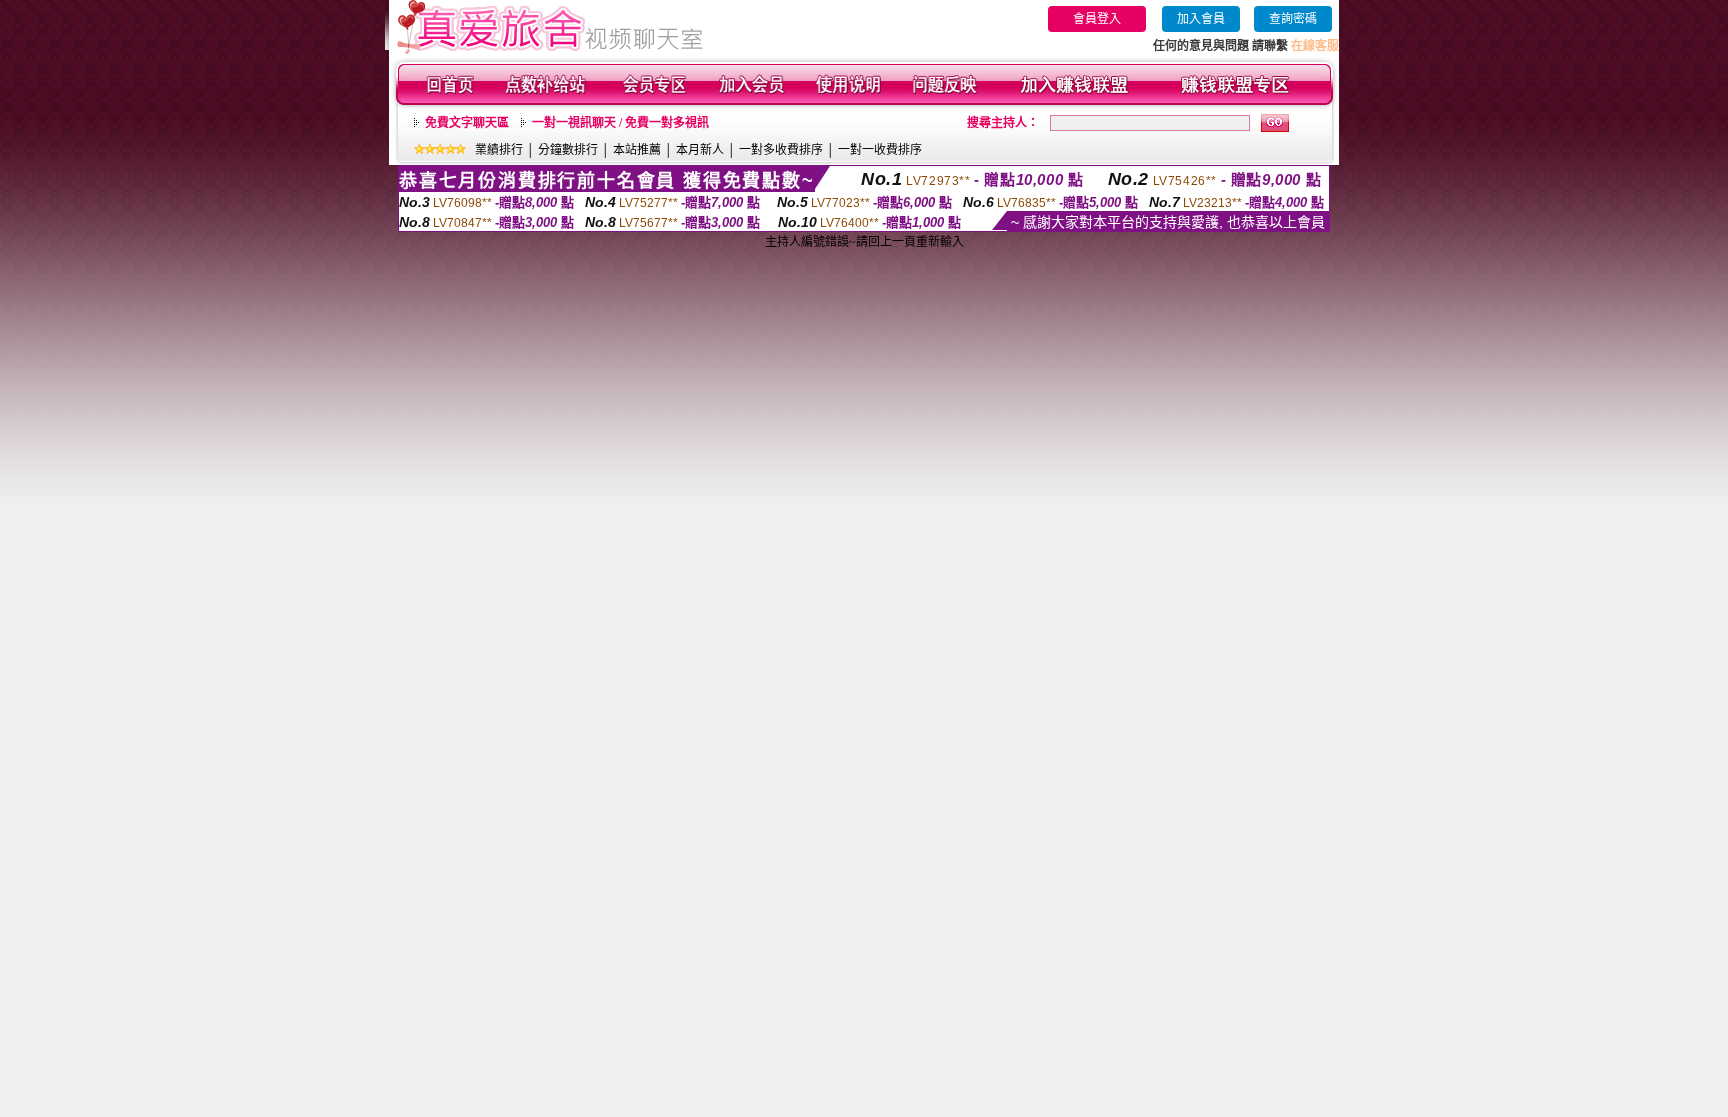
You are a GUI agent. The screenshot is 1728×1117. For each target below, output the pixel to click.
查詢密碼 (1293, 19)
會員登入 (1097, 19)
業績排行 (499, 150)
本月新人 (700, 150)
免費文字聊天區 (467, 123)
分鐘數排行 (568, 150)
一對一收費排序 (880, 150)
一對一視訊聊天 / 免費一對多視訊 (620, 123)
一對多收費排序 (781, 150)
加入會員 (1201, 19)
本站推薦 (637, 150)
